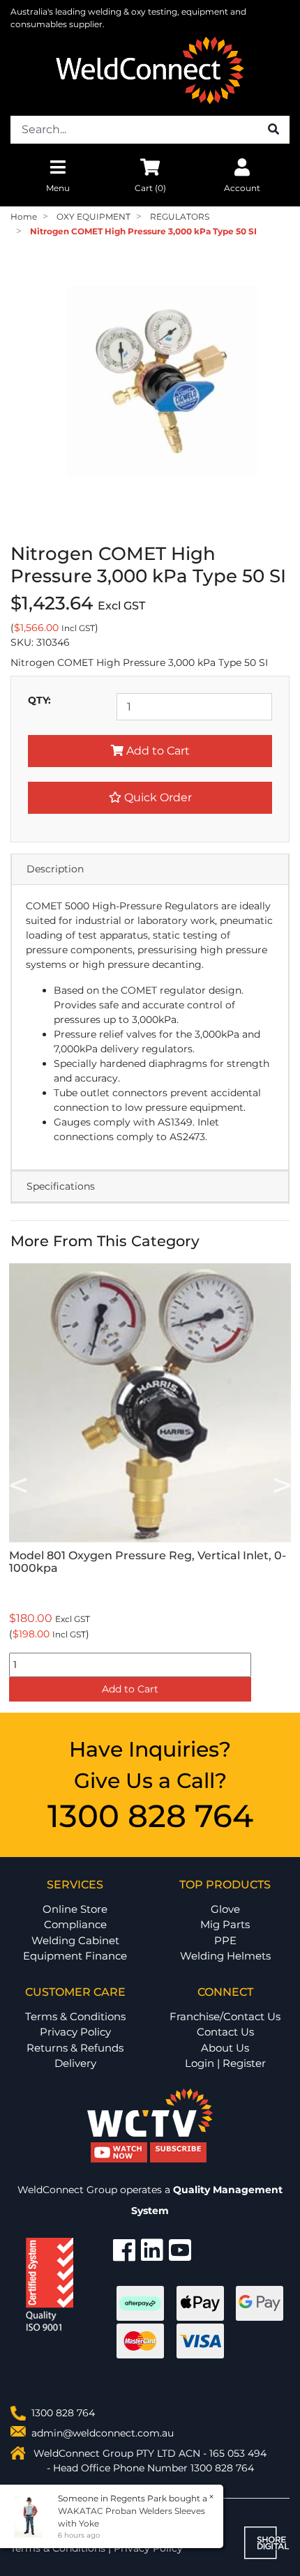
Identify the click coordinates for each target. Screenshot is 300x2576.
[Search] (273, 130)
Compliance (75, 1924)
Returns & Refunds (75, 2048)
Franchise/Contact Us (225, 2016)
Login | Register (225, 2063)
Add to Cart (157, 751)
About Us (225, 2048)
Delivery (75, 2063)
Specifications (61, 1186)
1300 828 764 (150, 1816)
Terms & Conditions (75, 2016)
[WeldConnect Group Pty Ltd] (150, 70)
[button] (150, 798)
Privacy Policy (75, 2032)
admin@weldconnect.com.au (103, 2433)
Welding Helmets (225, 1956)
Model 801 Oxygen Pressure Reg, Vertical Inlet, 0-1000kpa (148, 1562)
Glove (225, 1909)
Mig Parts (225, 1924)
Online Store (75, 1909)
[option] (150, 1484)
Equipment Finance (75, 1956)
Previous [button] (18, 1484)
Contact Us (225, 2032)
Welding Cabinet (75, 1940)
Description (55, 869)
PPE (225, 1940)
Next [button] (282, 1484)
